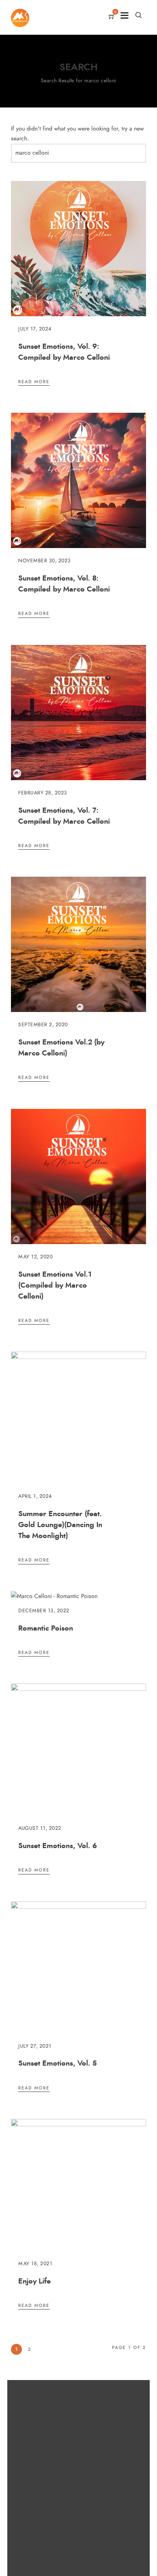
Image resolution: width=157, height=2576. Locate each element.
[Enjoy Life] (78, 2124)
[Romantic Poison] (54, 1596)
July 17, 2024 (35, 329)
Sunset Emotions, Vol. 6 (58, 1846)
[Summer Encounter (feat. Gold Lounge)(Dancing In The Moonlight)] (78, 1357)
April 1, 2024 (35, 1496)
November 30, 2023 (45, 561)
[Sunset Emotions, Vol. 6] (78, 1689)
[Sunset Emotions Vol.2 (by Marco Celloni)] (78, 1010)
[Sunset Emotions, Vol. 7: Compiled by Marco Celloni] (78, 778)
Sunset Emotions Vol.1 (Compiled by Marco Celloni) (55, 1285)
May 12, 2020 (35, 1257)
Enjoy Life (35, 2281)
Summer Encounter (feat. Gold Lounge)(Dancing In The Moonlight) (60, 1525)
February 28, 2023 (43, 793)
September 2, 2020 (43, 1025)
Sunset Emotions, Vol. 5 (58, 2063)
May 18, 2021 (35, 2264)
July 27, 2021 (35, 2046)
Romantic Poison (46, 1628)
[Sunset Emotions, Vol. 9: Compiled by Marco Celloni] (78, 314)
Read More (34, 382)
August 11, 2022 (40, 1828)
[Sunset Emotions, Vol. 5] (78, 1907)
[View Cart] (112, 17)
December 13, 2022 (44, 1611)
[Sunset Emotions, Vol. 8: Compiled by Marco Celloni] (78, 546)
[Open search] (138, 15)
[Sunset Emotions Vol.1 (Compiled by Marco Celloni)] (78, 1242)
